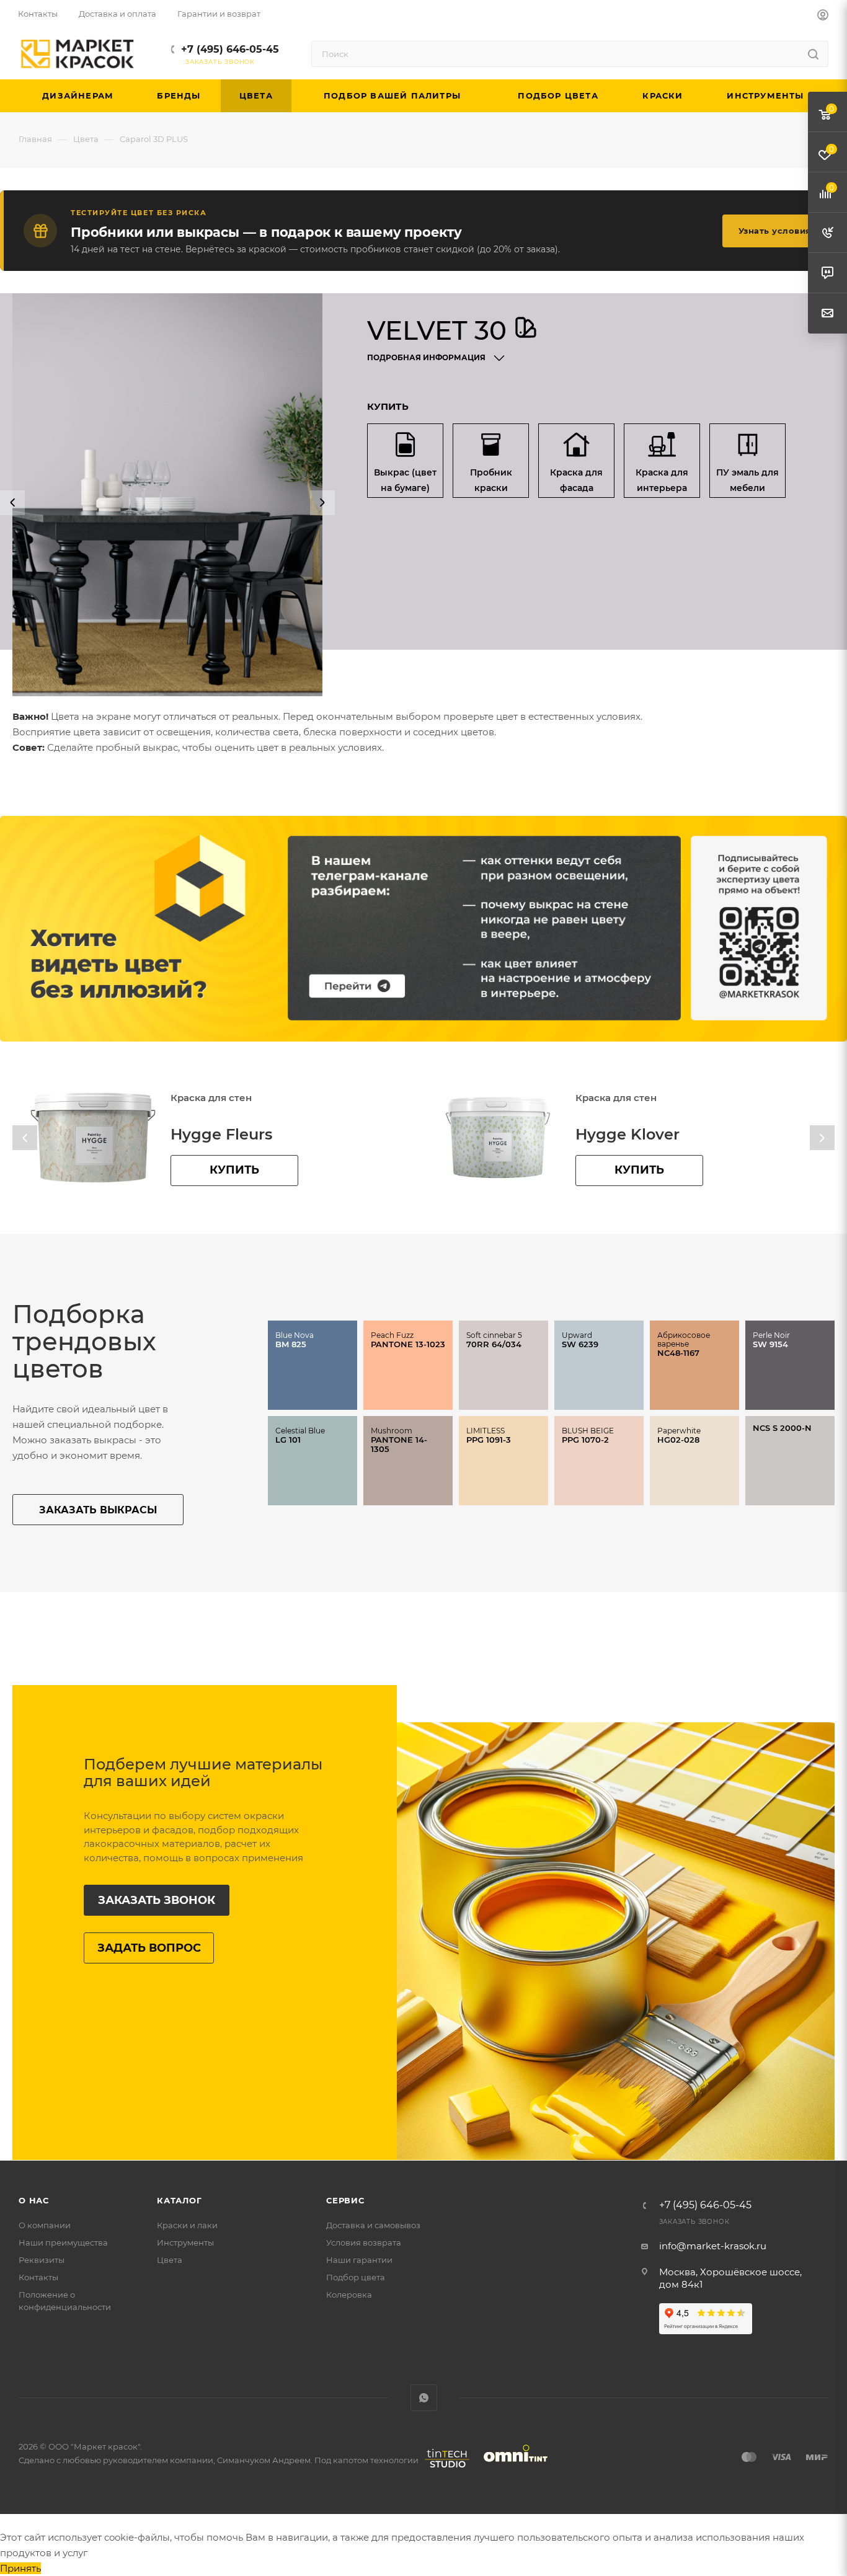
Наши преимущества (63, 2242)
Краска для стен (211, 1098)
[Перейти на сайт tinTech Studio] (444, 2468)
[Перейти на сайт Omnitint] (512, 2468)
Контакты (38, 2277)
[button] (12, 503)
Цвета (170, 2260)
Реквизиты (42, 2260)
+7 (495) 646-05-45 (230, 49)
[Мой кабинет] (823, 16)
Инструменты (185, 2242)
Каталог (180, 2200)
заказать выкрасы (98, 1510)
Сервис (345, 2200)
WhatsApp (424, 2398)
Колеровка (349, 2295)
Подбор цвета (356, 2277)
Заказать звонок (157, 1900)
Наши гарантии (359, 2260)
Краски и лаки (187, 2225)
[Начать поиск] (813, 54)
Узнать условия (775, 231)
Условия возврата (364, 2242)
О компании (45, 2225)
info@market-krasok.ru (713, 2246)
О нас (34, 2200)
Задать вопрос (149, 1948)
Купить (234, 1170)
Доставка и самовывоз (373, 2225)
